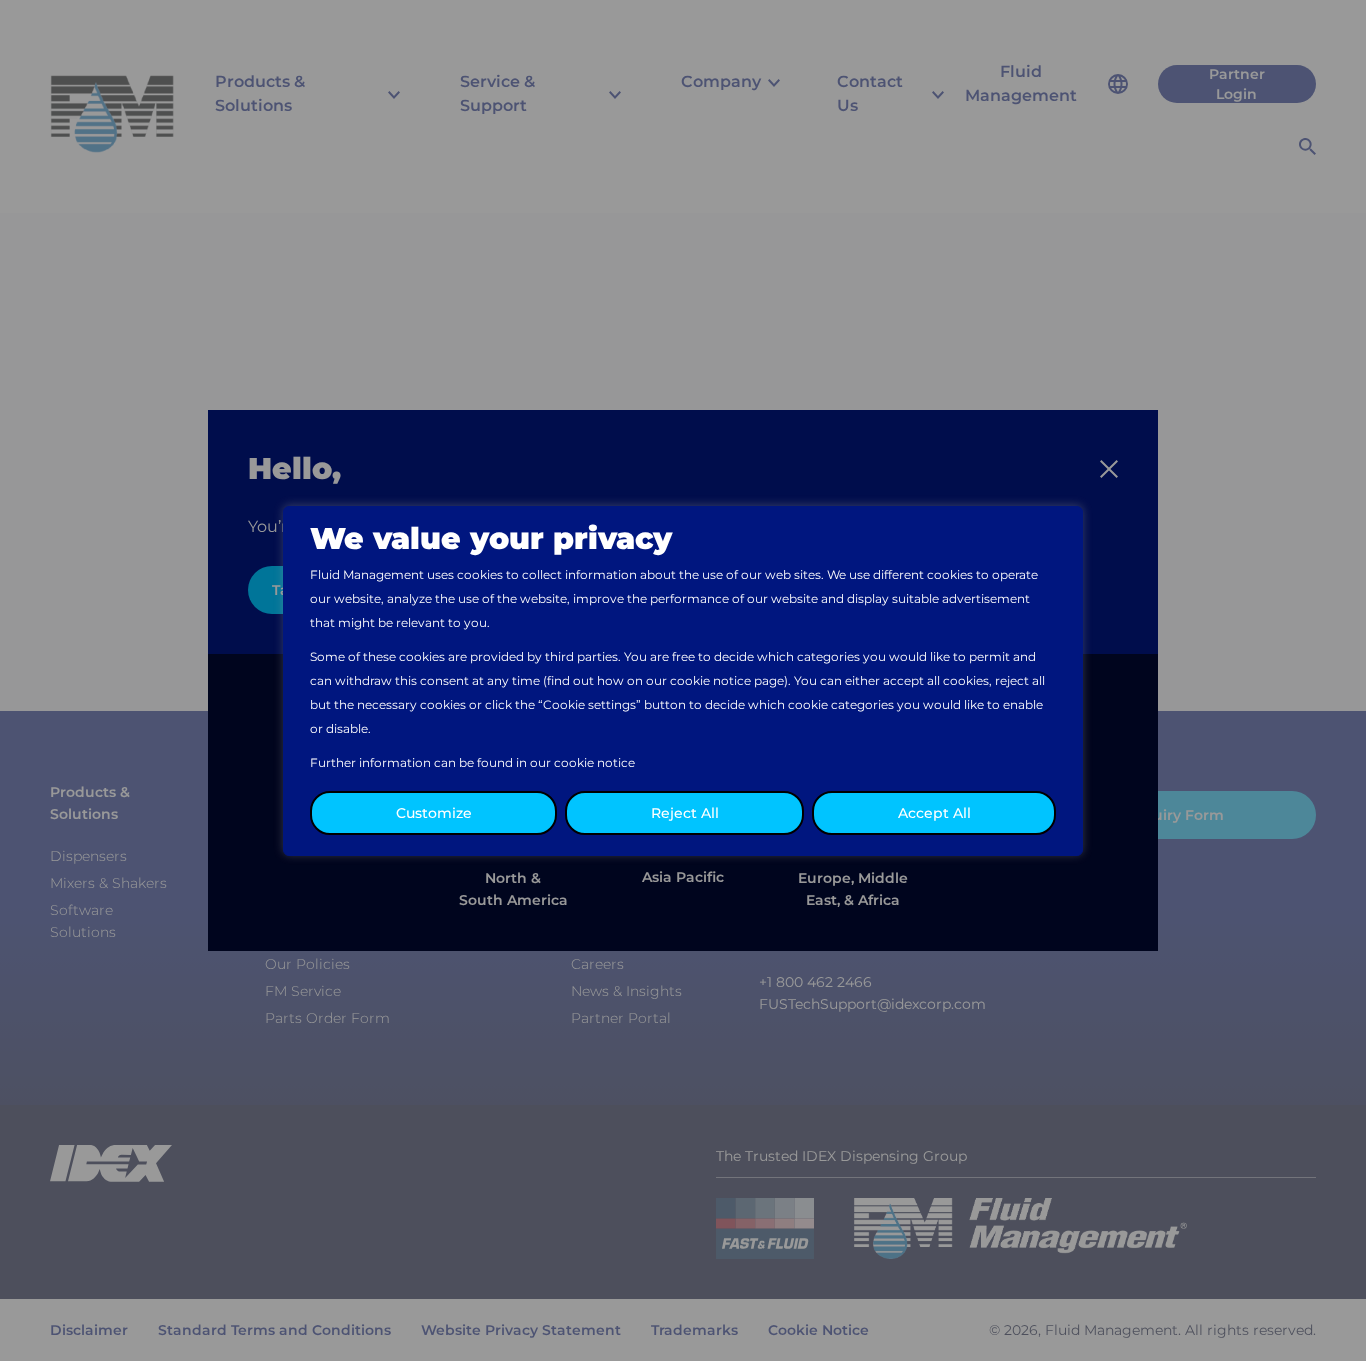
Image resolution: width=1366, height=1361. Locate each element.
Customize (434, 813)
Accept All (934, 813)
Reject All (685, 813)
